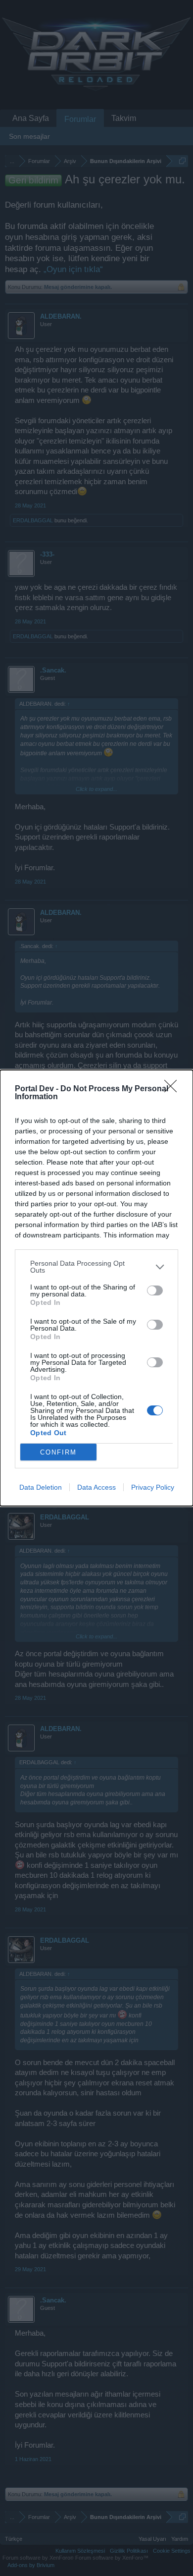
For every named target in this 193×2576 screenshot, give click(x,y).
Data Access (96, 1487)
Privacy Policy (153, 1487)
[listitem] (96, 1267)
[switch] (155, 1290)
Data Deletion (41, 1487)
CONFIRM (58, 1452)
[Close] (174, 1089)
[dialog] (96, 1288)
